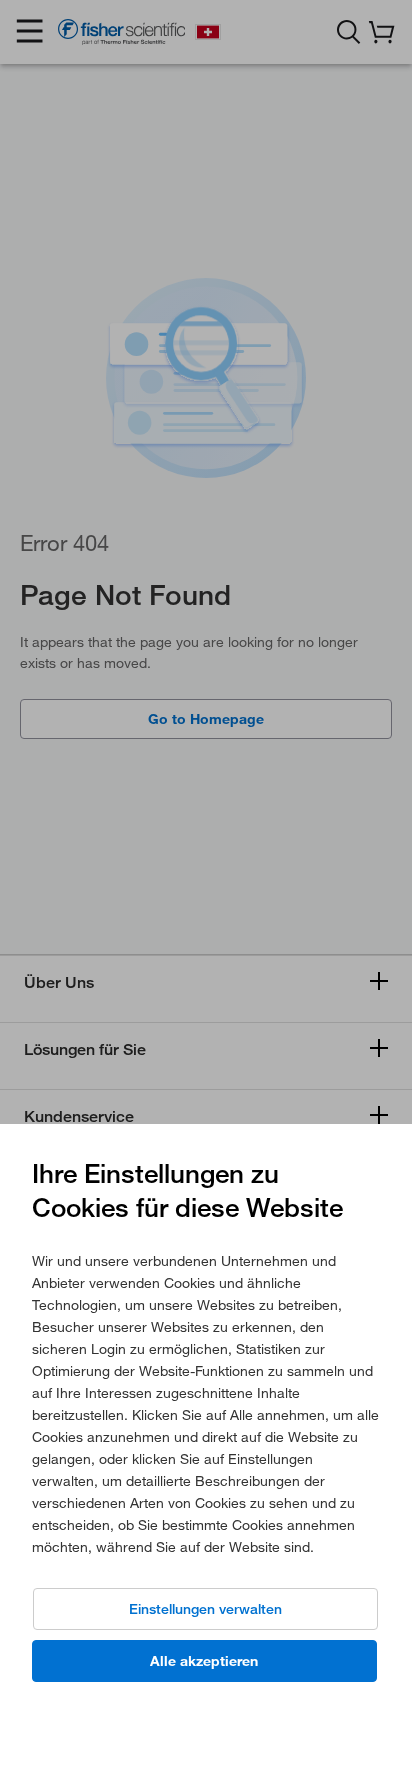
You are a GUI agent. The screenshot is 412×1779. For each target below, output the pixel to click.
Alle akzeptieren (204, 1661)
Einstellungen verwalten (205, 1609)
